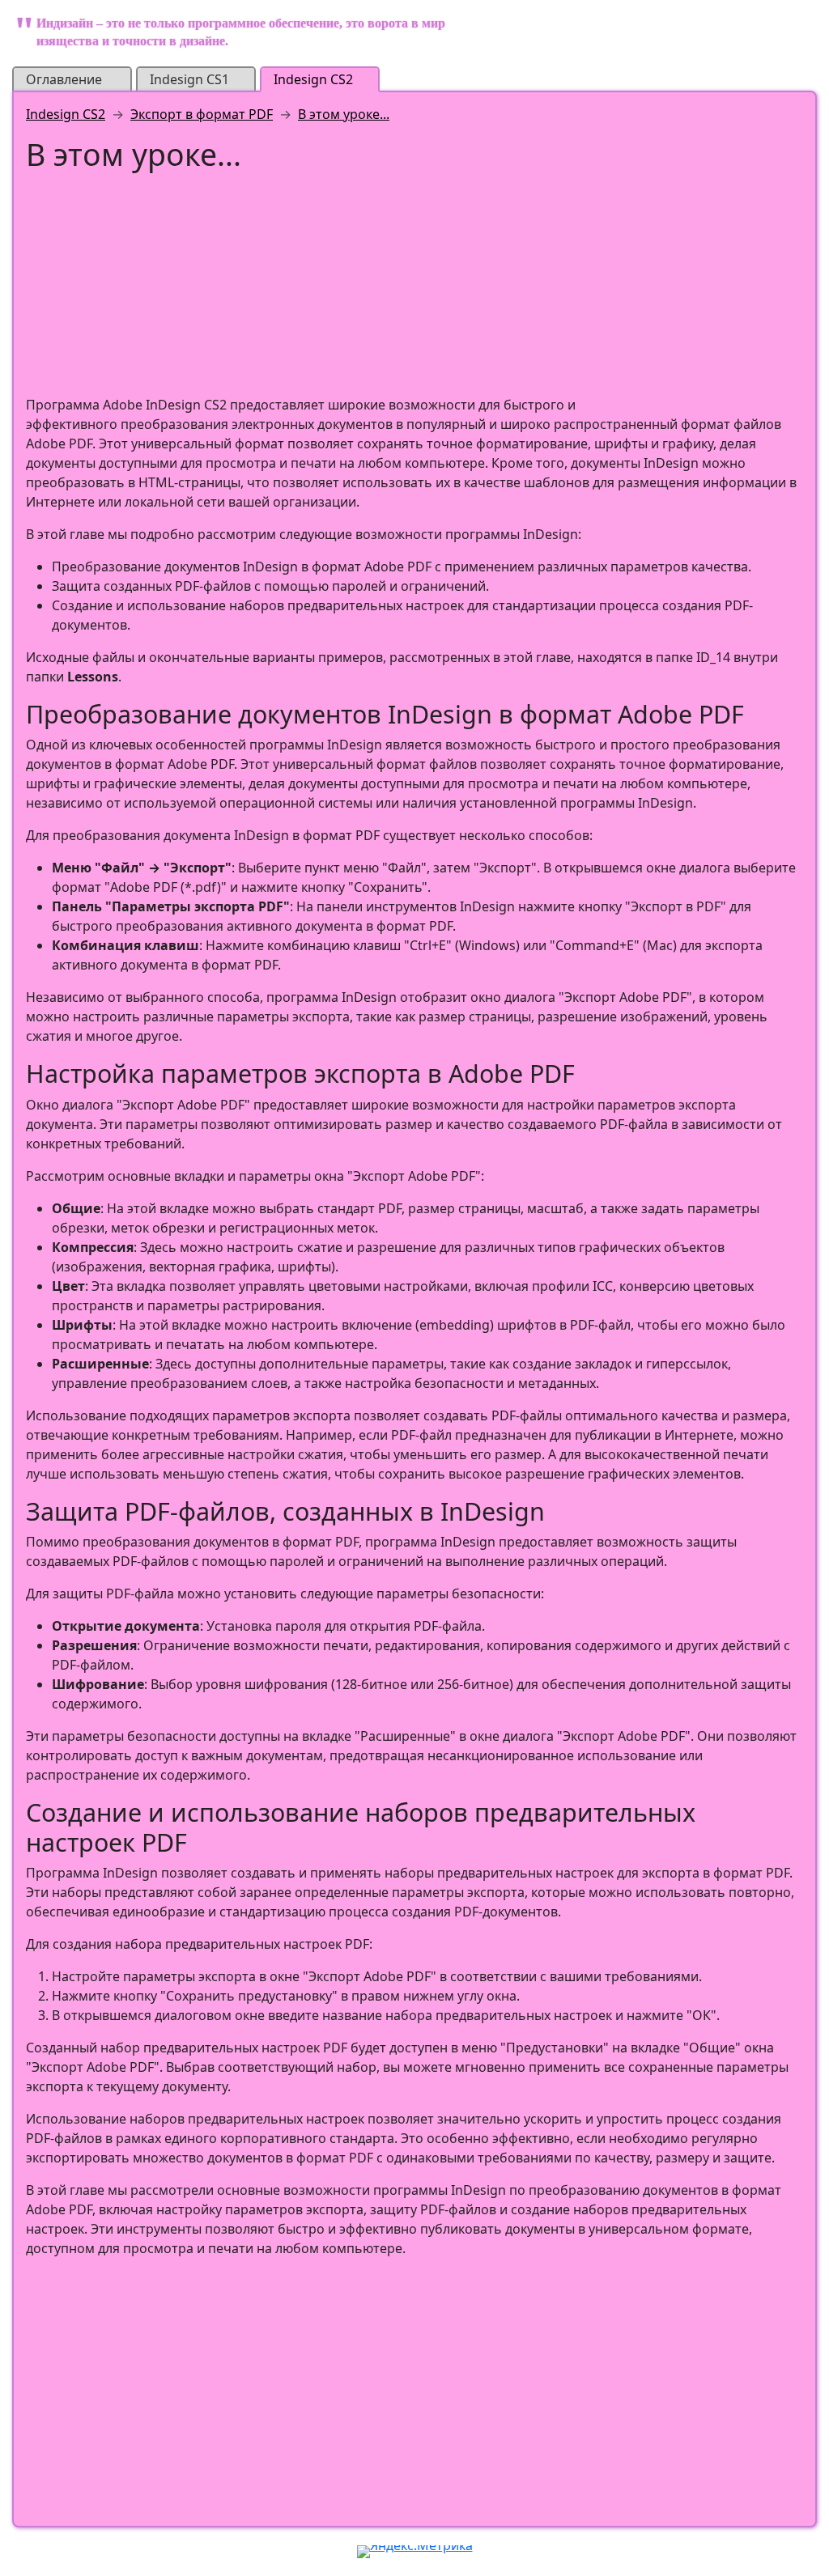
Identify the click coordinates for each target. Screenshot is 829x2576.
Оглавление (64, 79)
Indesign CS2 (313, 79)
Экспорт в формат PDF (202, 114)
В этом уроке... (344, 114)
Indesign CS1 (189, 79)
